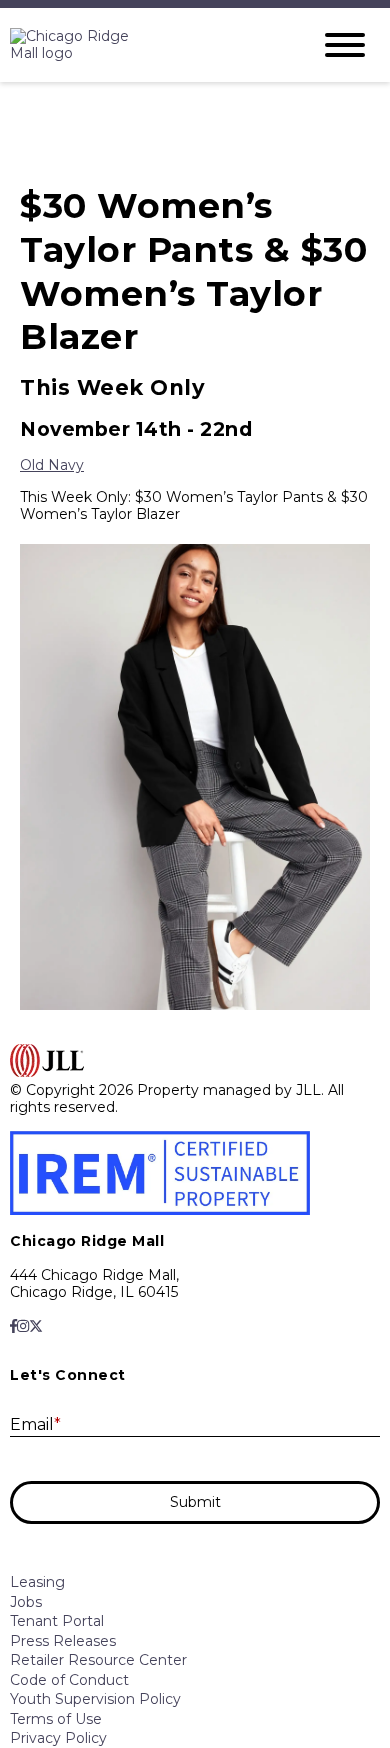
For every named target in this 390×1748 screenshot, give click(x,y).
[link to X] (36, 1326)
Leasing (37, 1582)
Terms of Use (56, 1719)
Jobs (26, 1602)
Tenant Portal (57, 1621)
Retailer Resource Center (98, 1660)
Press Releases (63, 1641)
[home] (145, 45)
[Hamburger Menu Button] (345, 45)
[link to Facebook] (13, 1326)
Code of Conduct (69, 1680)
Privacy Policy (58, 1738)
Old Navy (52, 465)
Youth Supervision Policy (95, 1699)
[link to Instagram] (23, 1326)
